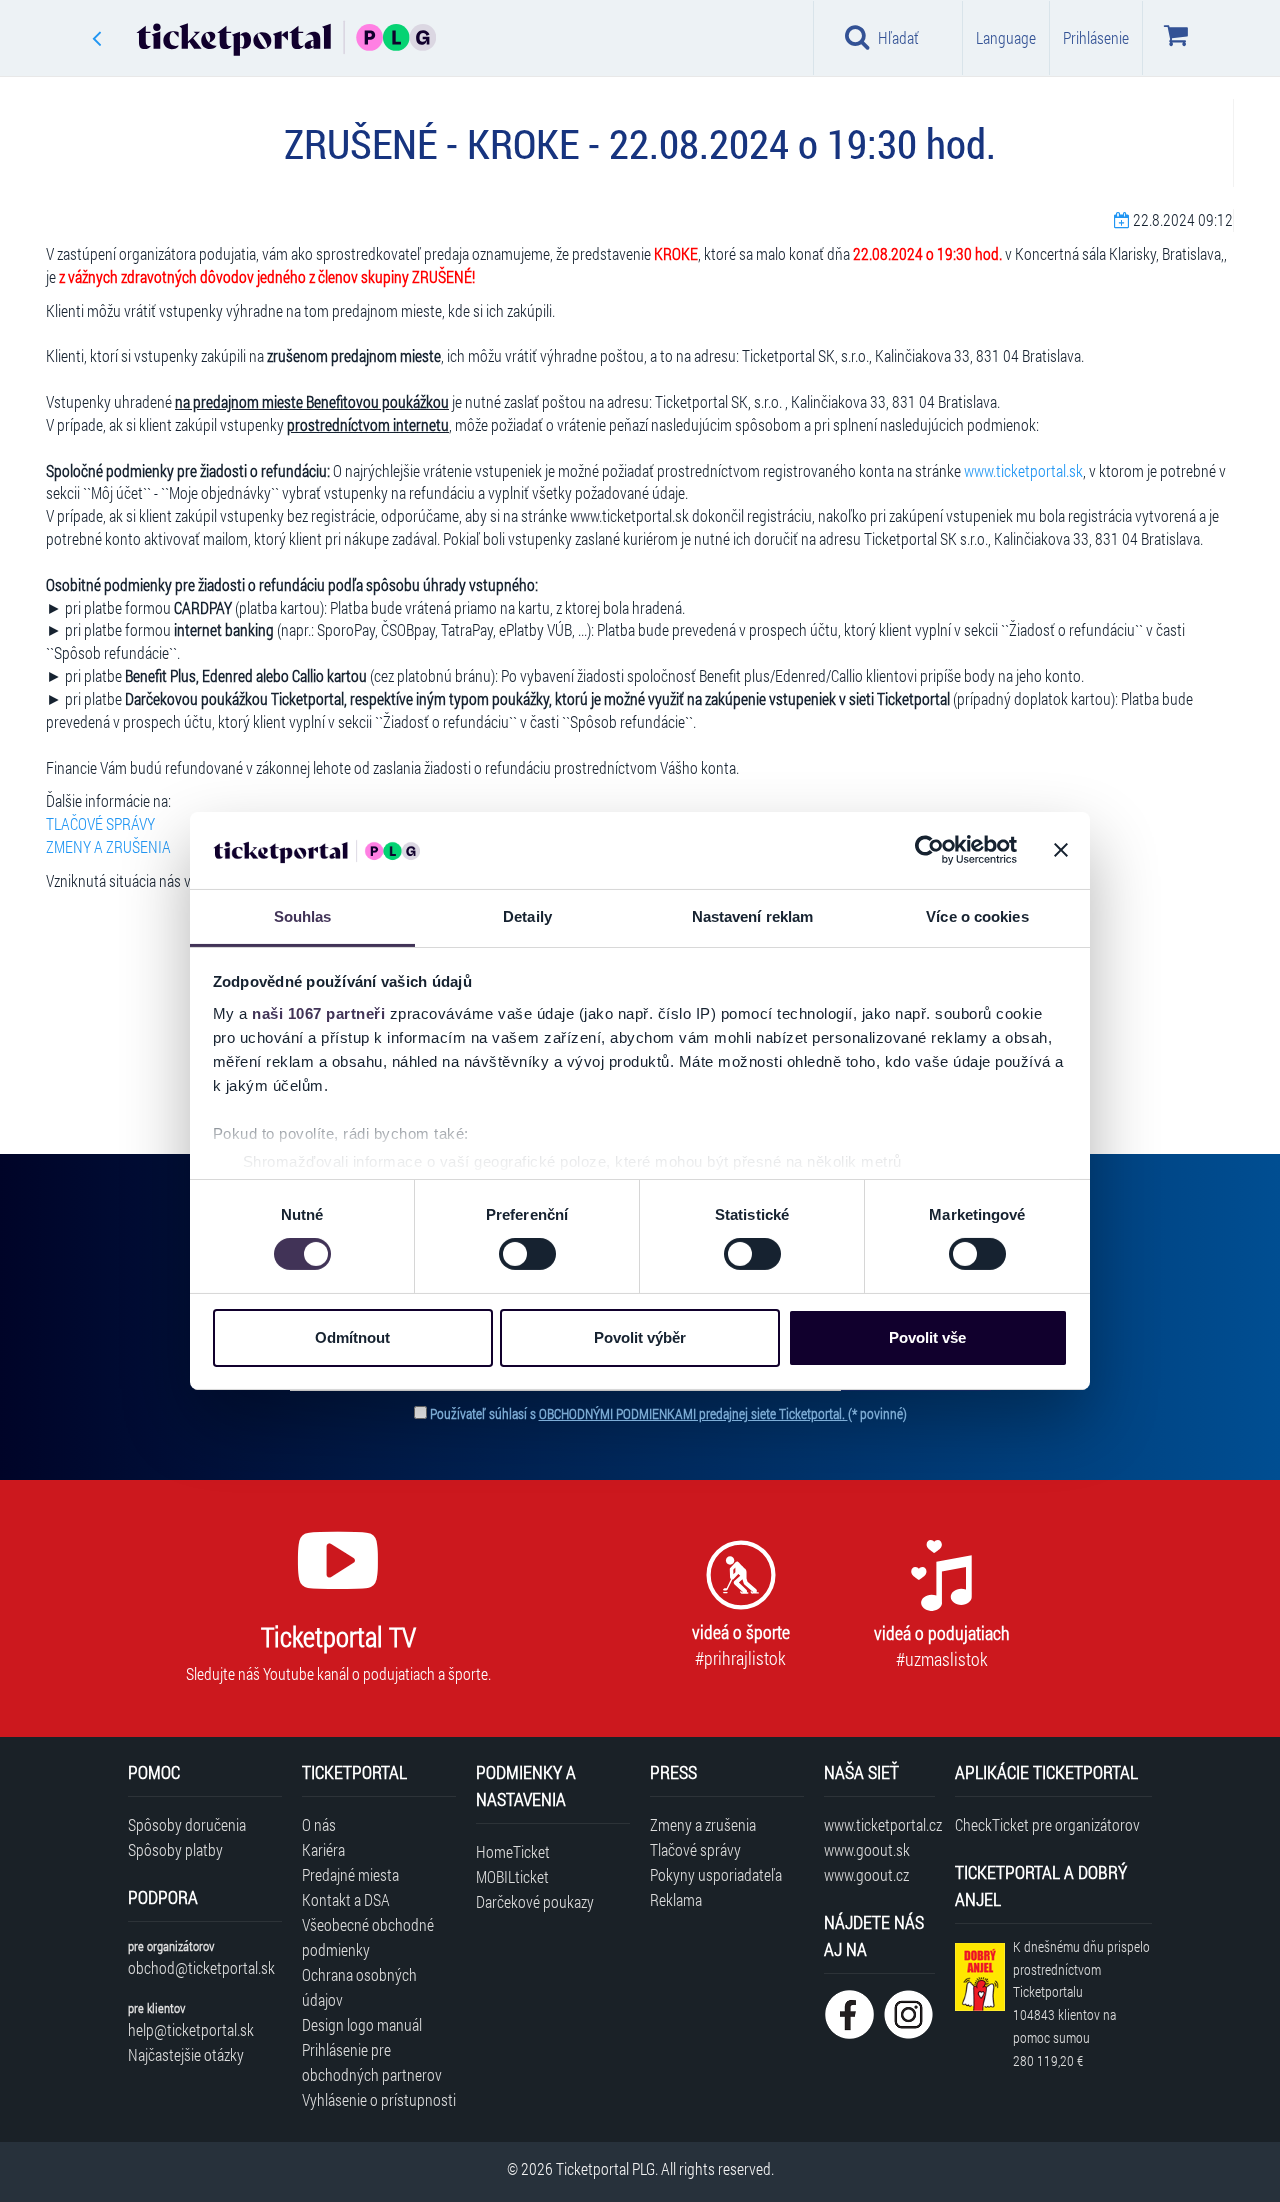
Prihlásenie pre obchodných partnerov (372, 2062)
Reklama (676, 1899)
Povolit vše (927, 1337)
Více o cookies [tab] (977, 916)
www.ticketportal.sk (1023, 470)
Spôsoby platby (175, 1849)
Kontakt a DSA (346, 1899)
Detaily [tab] (527, 916)
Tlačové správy (695, 1849)
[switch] (527, 1254)
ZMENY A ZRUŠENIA (108, 846)
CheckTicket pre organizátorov (1047, 1824)
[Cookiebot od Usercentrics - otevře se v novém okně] (929, 850)
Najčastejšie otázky (186, 2054)
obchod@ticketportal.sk (201, 1967)
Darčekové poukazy (535, 1901)
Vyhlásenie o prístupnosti (379, 2099)
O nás (319, 1824)
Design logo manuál (362, 2024)
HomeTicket (513, 1851)
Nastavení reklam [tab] (753, 916)
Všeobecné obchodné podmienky (368, 1937)
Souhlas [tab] (303, 916)
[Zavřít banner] (1061, 850)
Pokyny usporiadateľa (716, 1874)
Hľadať (898, 37)
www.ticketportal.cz (879, 1824)
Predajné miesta (350, 1874)
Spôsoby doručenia (187, 1824)
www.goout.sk (867, 1849)
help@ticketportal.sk (191, 2029)
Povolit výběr (640, 1337)
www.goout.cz (866, 1874)
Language (1006, 37)
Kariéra (323, 1849)
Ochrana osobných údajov (359, 1987)
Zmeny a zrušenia (703, 1824)
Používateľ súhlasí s (668, 1413)
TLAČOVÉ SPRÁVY (100, 823)
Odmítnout (352, 1337)
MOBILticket (512, 1876)
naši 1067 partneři (318, 1013)
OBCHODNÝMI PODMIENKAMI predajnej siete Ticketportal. (693, 1413)
